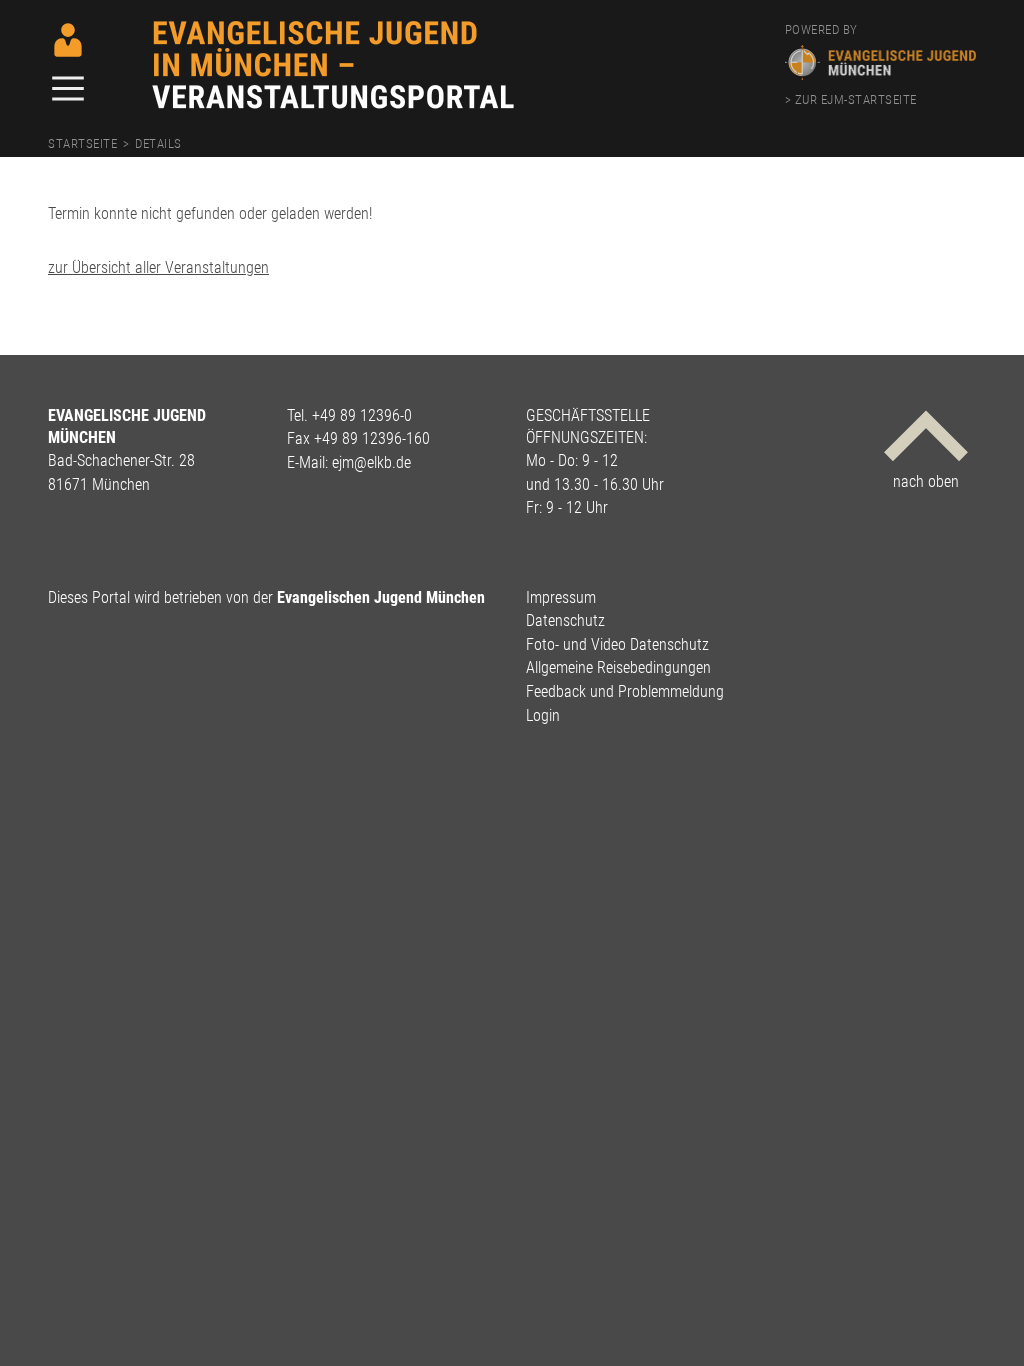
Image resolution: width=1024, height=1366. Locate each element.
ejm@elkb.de (371, 462)
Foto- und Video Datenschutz (617, 644)
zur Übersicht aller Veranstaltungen (158, 267)
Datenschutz (565, 620)
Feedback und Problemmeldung (625, 691)
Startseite (82, 143)
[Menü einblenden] (68, 90)
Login (543, 715)
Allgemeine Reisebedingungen (618, 667)
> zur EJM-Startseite (851, 99)
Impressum (561, 597)
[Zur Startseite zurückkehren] (334, 27)
